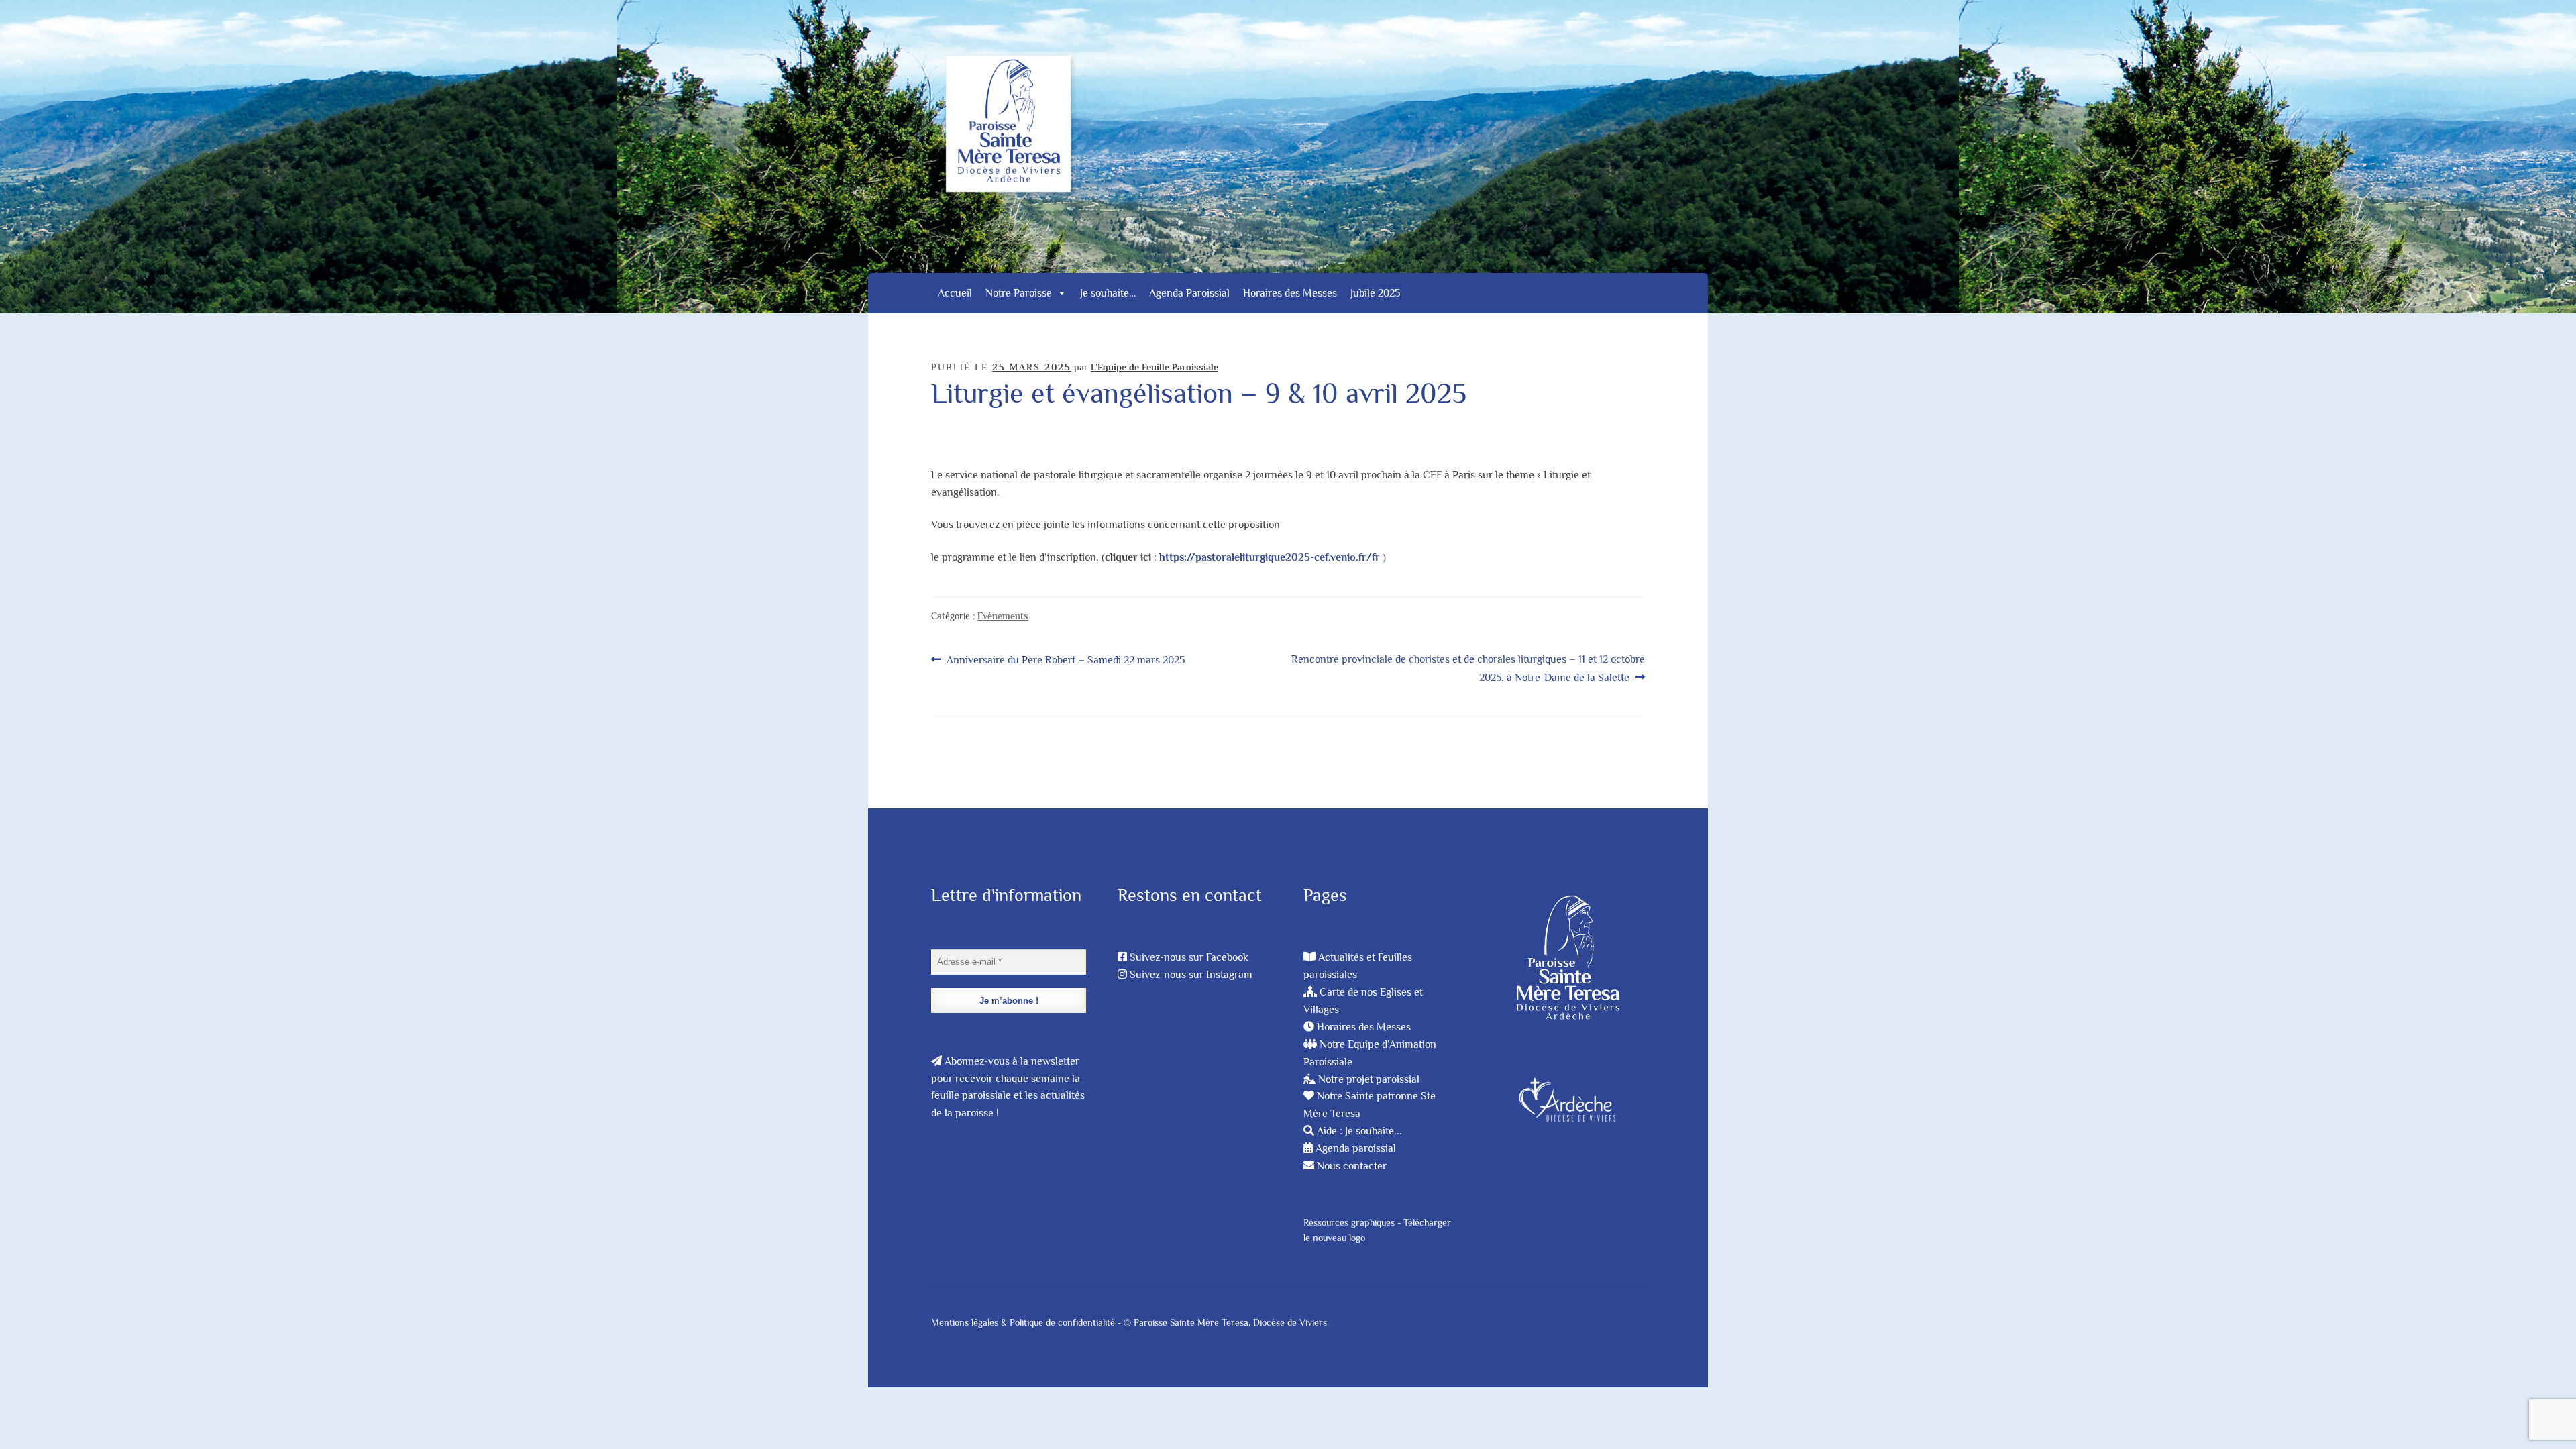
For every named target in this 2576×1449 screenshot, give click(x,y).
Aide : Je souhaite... (1359, 1131)
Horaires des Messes (1290, 293)
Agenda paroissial (1356, 1148)
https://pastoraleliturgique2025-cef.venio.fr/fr (1270, 557)
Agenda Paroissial (1189, 293)
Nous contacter (1352, 1166)
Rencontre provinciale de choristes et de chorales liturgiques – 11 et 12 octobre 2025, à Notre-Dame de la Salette (1468, 668)
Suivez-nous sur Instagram (1191, 975)
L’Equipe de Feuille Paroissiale (1155, 367)
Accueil (955, 293)
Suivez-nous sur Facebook (1189, 957)
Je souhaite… (1108, 293)
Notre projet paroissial (1369, 1079)
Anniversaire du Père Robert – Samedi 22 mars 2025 (1065, 661)
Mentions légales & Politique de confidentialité (1023, 1322)
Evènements (1003, 616)
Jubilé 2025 (1375, 293)
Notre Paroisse (1019, 293)
